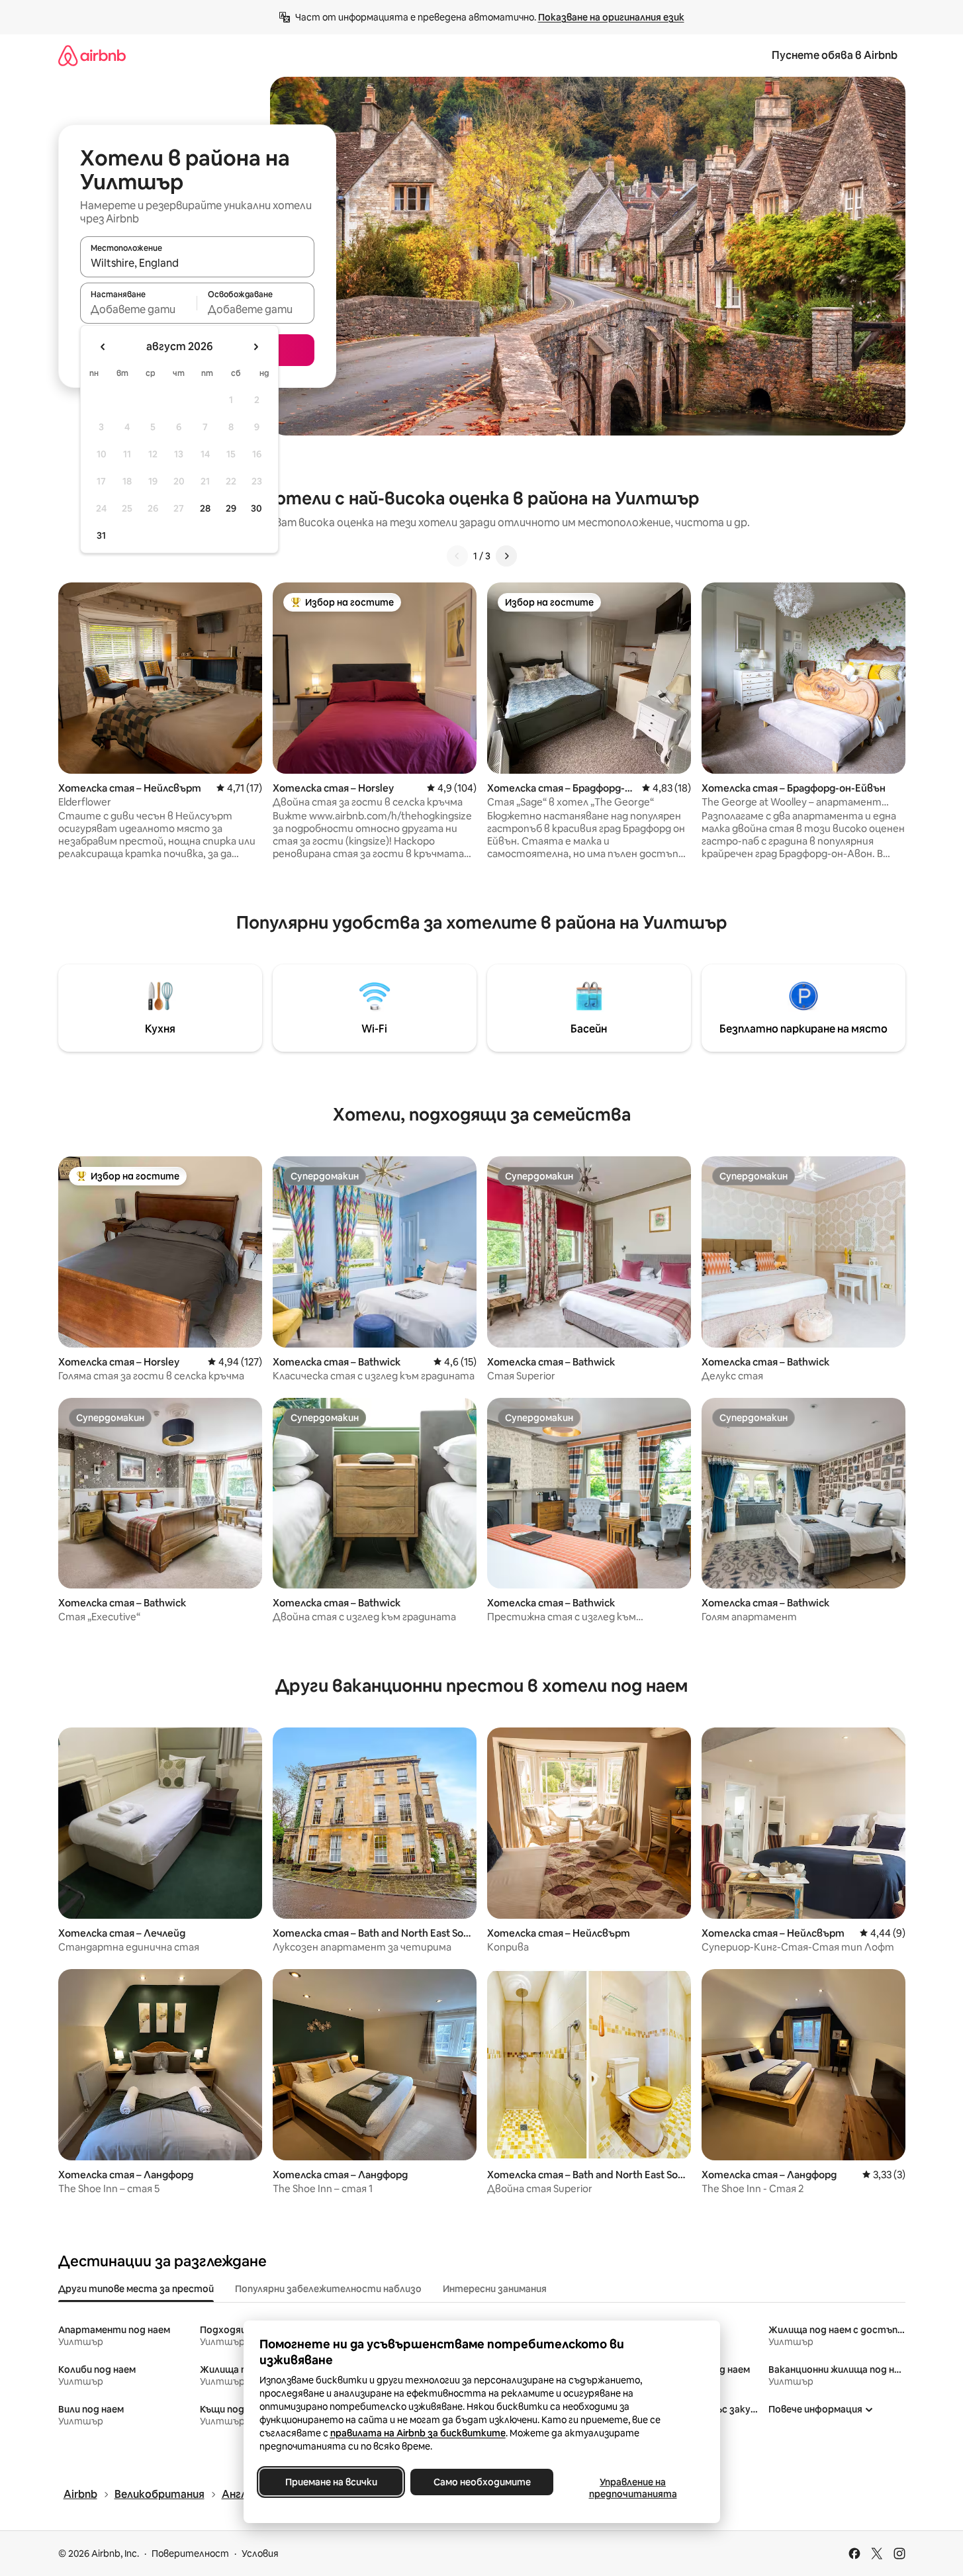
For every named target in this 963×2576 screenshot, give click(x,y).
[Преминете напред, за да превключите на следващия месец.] (255, 347)
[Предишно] (457, 556)
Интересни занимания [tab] (495, 2289)
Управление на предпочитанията (632, 2488)
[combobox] (197, 263)
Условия (260, 2553)
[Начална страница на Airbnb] (92, 55)
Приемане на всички (331, 2482)
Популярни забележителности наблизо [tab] (328, 2289)
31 (101, 535)
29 (231, 508)
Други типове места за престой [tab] (136, 2289)
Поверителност (190, 2553)
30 (256, 508)
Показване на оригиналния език (611, 17)
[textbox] (139, 309)
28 (205, 508)
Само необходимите (481, 2482)
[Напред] (506, 556)
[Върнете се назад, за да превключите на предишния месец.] (103, 347)
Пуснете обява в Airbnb (835, 55)
